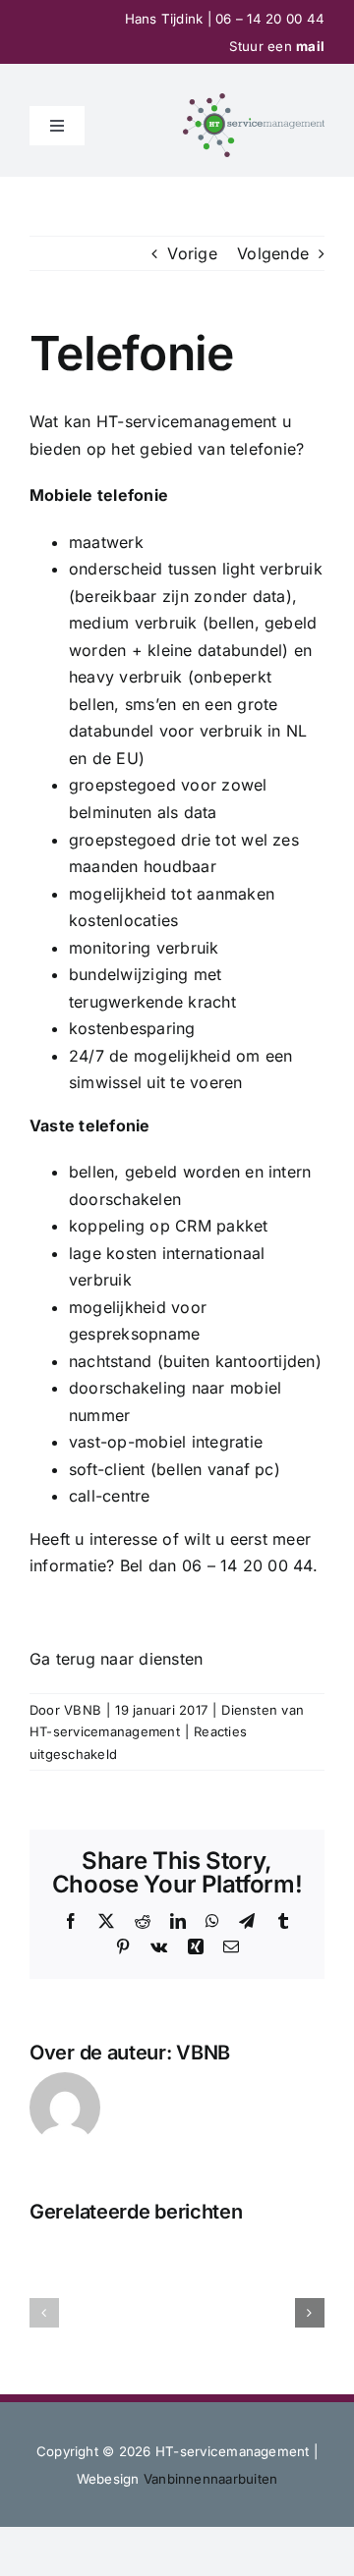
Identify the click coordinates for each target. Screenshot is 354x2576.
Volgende (273, 253)
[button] (44, 2313)
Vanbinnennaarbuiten (211, 2479)
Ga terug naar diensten (116, 1659)
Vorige (192, 253)
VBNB (83, 1710)
